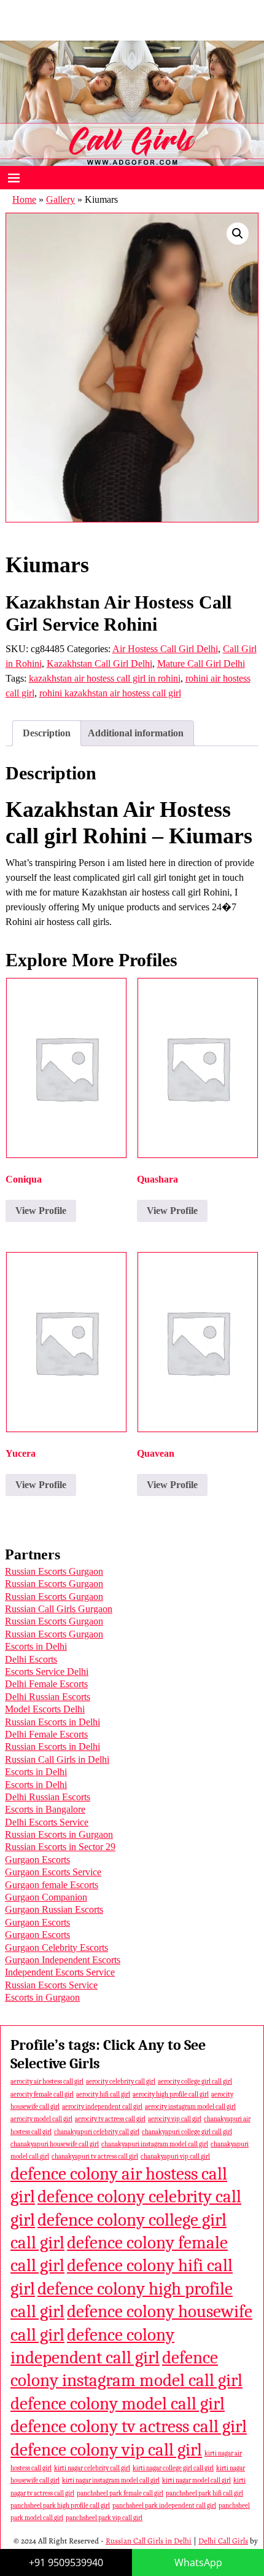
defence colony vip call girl (106, 2450)
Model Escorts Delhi (45, 1709)
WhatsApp (198, 2562)
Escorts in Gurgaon (42, 1997)
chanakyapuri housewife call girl (55, 2144)
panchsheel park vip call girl (104, 2518)
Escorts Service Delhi (47, 1672)
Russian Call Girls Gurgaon (59, 1609)
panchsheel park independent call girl (164, 2506)
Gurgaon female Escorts (52, 1885)
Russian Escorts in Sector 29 (60, 1847)
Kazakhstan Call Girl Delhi (99, 664)
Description (47, 733)
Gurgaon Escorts (37, 1860)
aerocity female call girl (42, 2094)
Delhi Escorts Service (47, 1822)
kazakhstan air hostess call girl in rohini (105, 678)
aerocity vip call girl (175, 2119)
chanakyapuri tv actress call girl (95, 2157)
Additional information (136, 733)
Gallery (60, 199)
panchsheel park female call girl (120, 2493)
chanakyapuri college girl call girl (187, 2132)
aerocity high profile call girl (171, 2094)
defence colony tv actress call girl (129, 2426)
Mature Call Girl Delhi (201, 664)
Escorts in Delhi (36, 1646)
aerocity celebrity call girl (121, 2082)
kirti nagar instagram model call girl (111, 2480)
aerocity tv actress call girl (110, 2119)
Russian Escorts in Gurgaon (59, 1834)
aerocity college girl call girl (195, 2082)
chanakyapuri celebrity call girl (97, 2132)
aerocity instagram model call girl (190, 2107)
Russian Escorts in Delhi (52, 1722)
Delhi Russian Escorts (48, 1697)
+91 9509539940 (66, 2562)
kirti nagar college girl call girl (173, 2468)
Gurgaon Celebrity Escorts (56, 1948)
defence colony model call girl (118, 2404)
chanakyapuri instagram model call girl (155, 2144)
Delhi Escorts (31, 1659)
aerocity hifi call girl (103, 2094)
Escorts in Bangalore (45, 1809)
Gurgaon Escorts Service (53, 1872)
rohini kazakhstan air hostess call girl (110, 693)
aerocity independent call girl (102, 2107)
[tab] (47, 733)
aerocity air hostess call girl (47, 2082)
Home (24, 199)
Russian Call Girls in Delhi (57, 1759)
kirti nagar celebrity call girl (92, 2468)
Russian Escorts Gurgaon (54, 1571)
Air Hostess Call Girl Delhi (165, 649)
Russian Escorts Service (51, 1985)
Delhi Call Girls (223, 2541)
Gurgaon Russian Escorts (54, 1909)
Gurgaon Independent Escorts (63, 1960)
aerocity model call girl (41, 2119)
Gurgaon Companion (46, 1897)
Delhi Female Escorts (46, 1684)
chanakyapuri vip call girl (175, 2157)
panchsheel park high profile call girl (60, 2506)
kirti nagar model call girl (196, 2480)
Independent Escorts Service (60, 1972)
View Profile (41, 1211)
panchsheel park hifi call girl (204, 2493)
